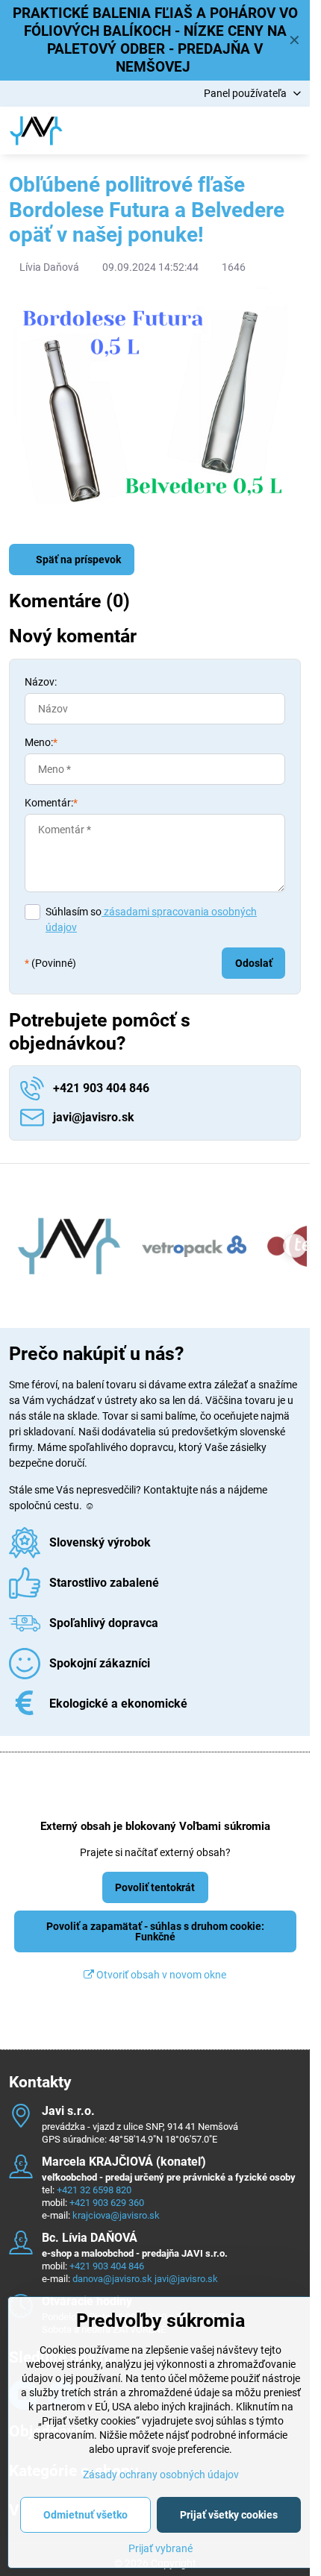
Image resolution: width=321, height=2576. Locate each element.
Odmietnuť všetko (85, 2515)
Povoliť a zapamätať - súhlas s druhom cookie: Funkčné (155, 1931)
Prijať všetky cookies (229, 2515)
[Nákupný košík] (256, 131)
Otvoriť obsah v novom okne (160, 1975)
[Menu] (292, 131)
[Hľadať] (220, 131)
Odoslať (254, 963)
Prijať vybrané (160, 2548)
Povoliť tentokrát (155, 1887)
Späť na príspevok (77, 560)
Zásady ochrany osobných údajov (161, 2475)
